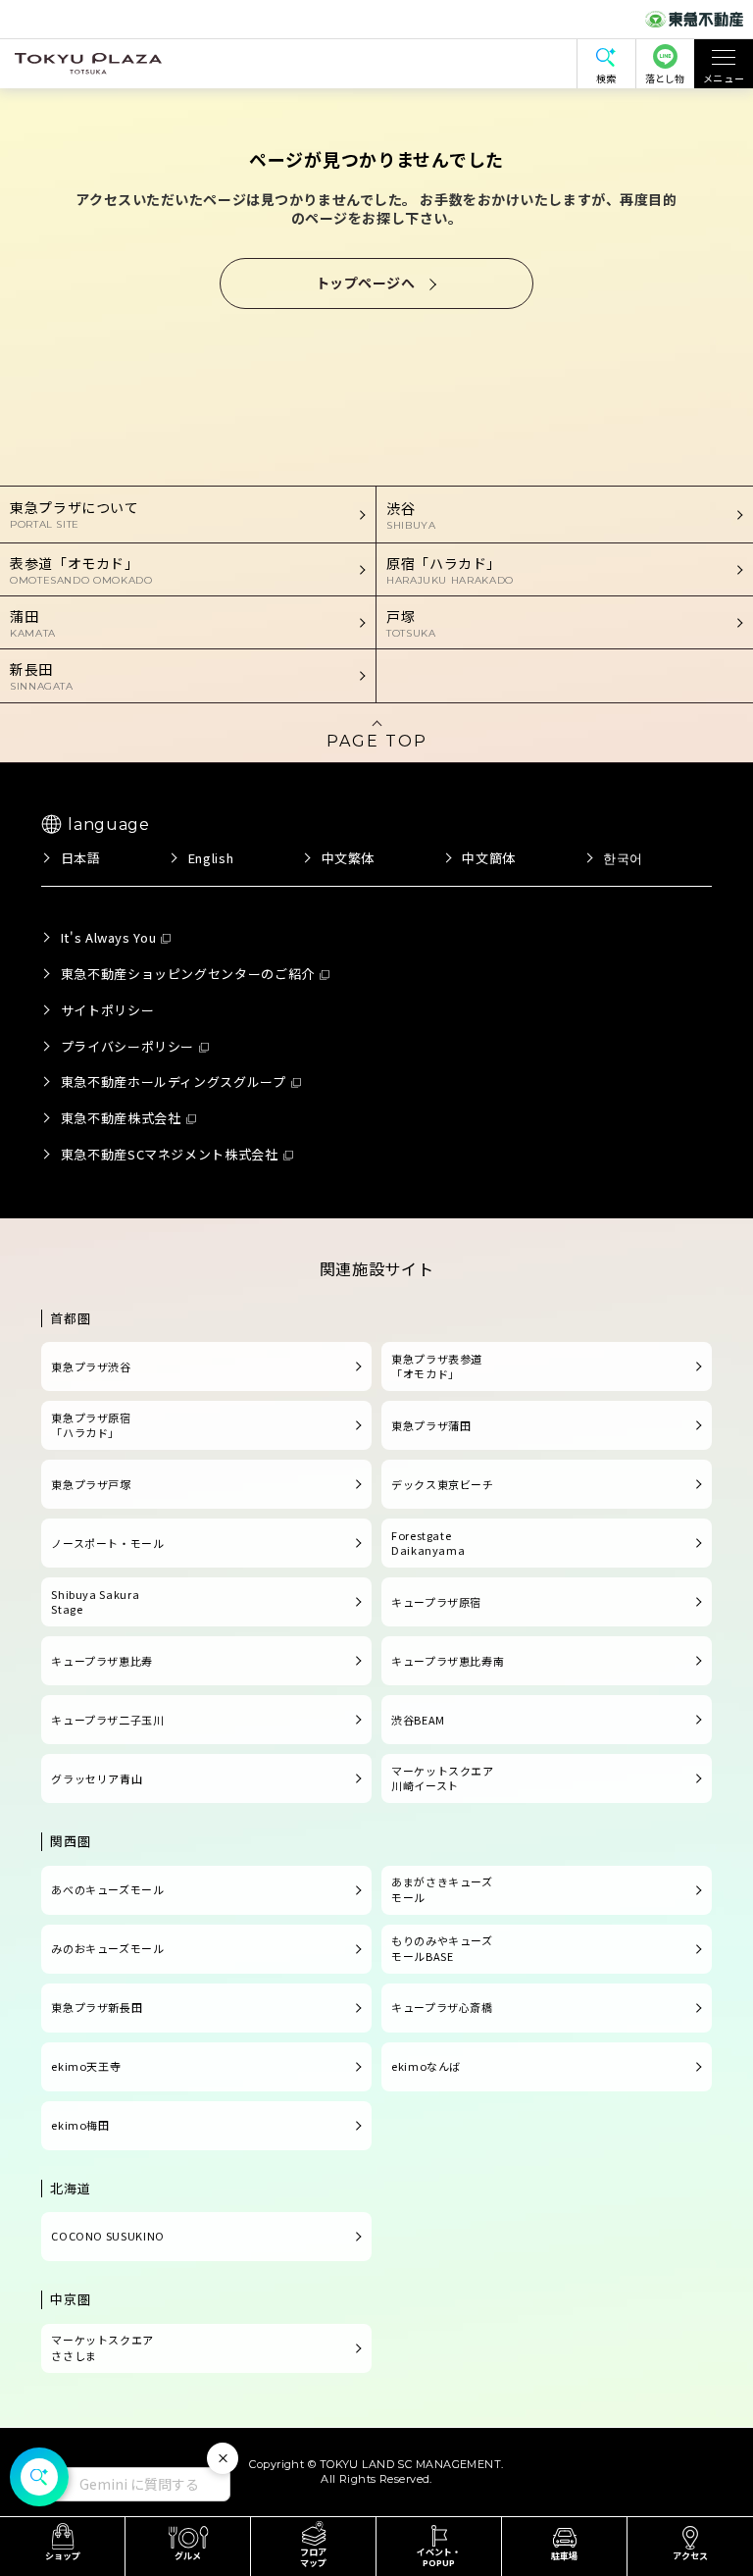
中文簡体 (489, 858)
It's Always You (109, 937)
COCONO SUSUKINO (108, 2236)
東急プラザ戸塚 (91, 1484)
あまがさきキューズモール (442, 1889)
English (211, 858)
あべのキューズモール (107, 1889)
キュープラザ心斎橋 (442, 2007)
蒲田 (33, 623)
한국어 (623, 858)
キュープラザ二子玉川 (107, 1720)
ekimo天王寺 (86, 2066)
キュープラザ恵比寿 (102, 1661)
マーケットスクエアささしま (102, 2347)
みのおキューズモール (107, 1948)
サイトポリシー (107, 1010)
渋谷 (411, 515)
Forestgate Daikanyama (428, 1543)
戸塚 (411, 623)
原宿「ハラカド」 (450, 570)
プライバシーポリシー (127, 1046)
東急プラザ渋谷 (91, 1366)
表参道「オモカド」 (81, 570)
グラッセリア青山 (97, 1778)
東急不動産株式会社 (121, 1118)
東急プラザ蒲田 (431, 1425)
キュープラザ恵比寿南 (448, 1661)
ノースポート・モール (107, 1543)
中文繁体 (348, 858)
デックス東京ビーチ (443, 1484)
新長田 (42, 676)
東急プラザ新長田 (97, 2007)
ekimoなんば (426, 2066)
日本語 (80, 858)
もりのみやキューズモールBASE (442, 1948)
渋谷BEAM (418, 1720)
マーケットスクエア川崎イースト (443, 1778)
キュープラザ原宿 (436, 1602)
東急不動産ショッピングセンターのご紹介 (188, 974)
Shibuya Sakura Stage (95, 1602)
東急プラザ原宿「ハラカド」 (91, 1425)
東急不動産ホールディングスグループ (174, 1082)
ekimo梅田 (80, 2125)
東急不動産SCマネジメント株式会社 (170, 1154)
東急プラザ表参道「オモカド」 (437, 1366)
